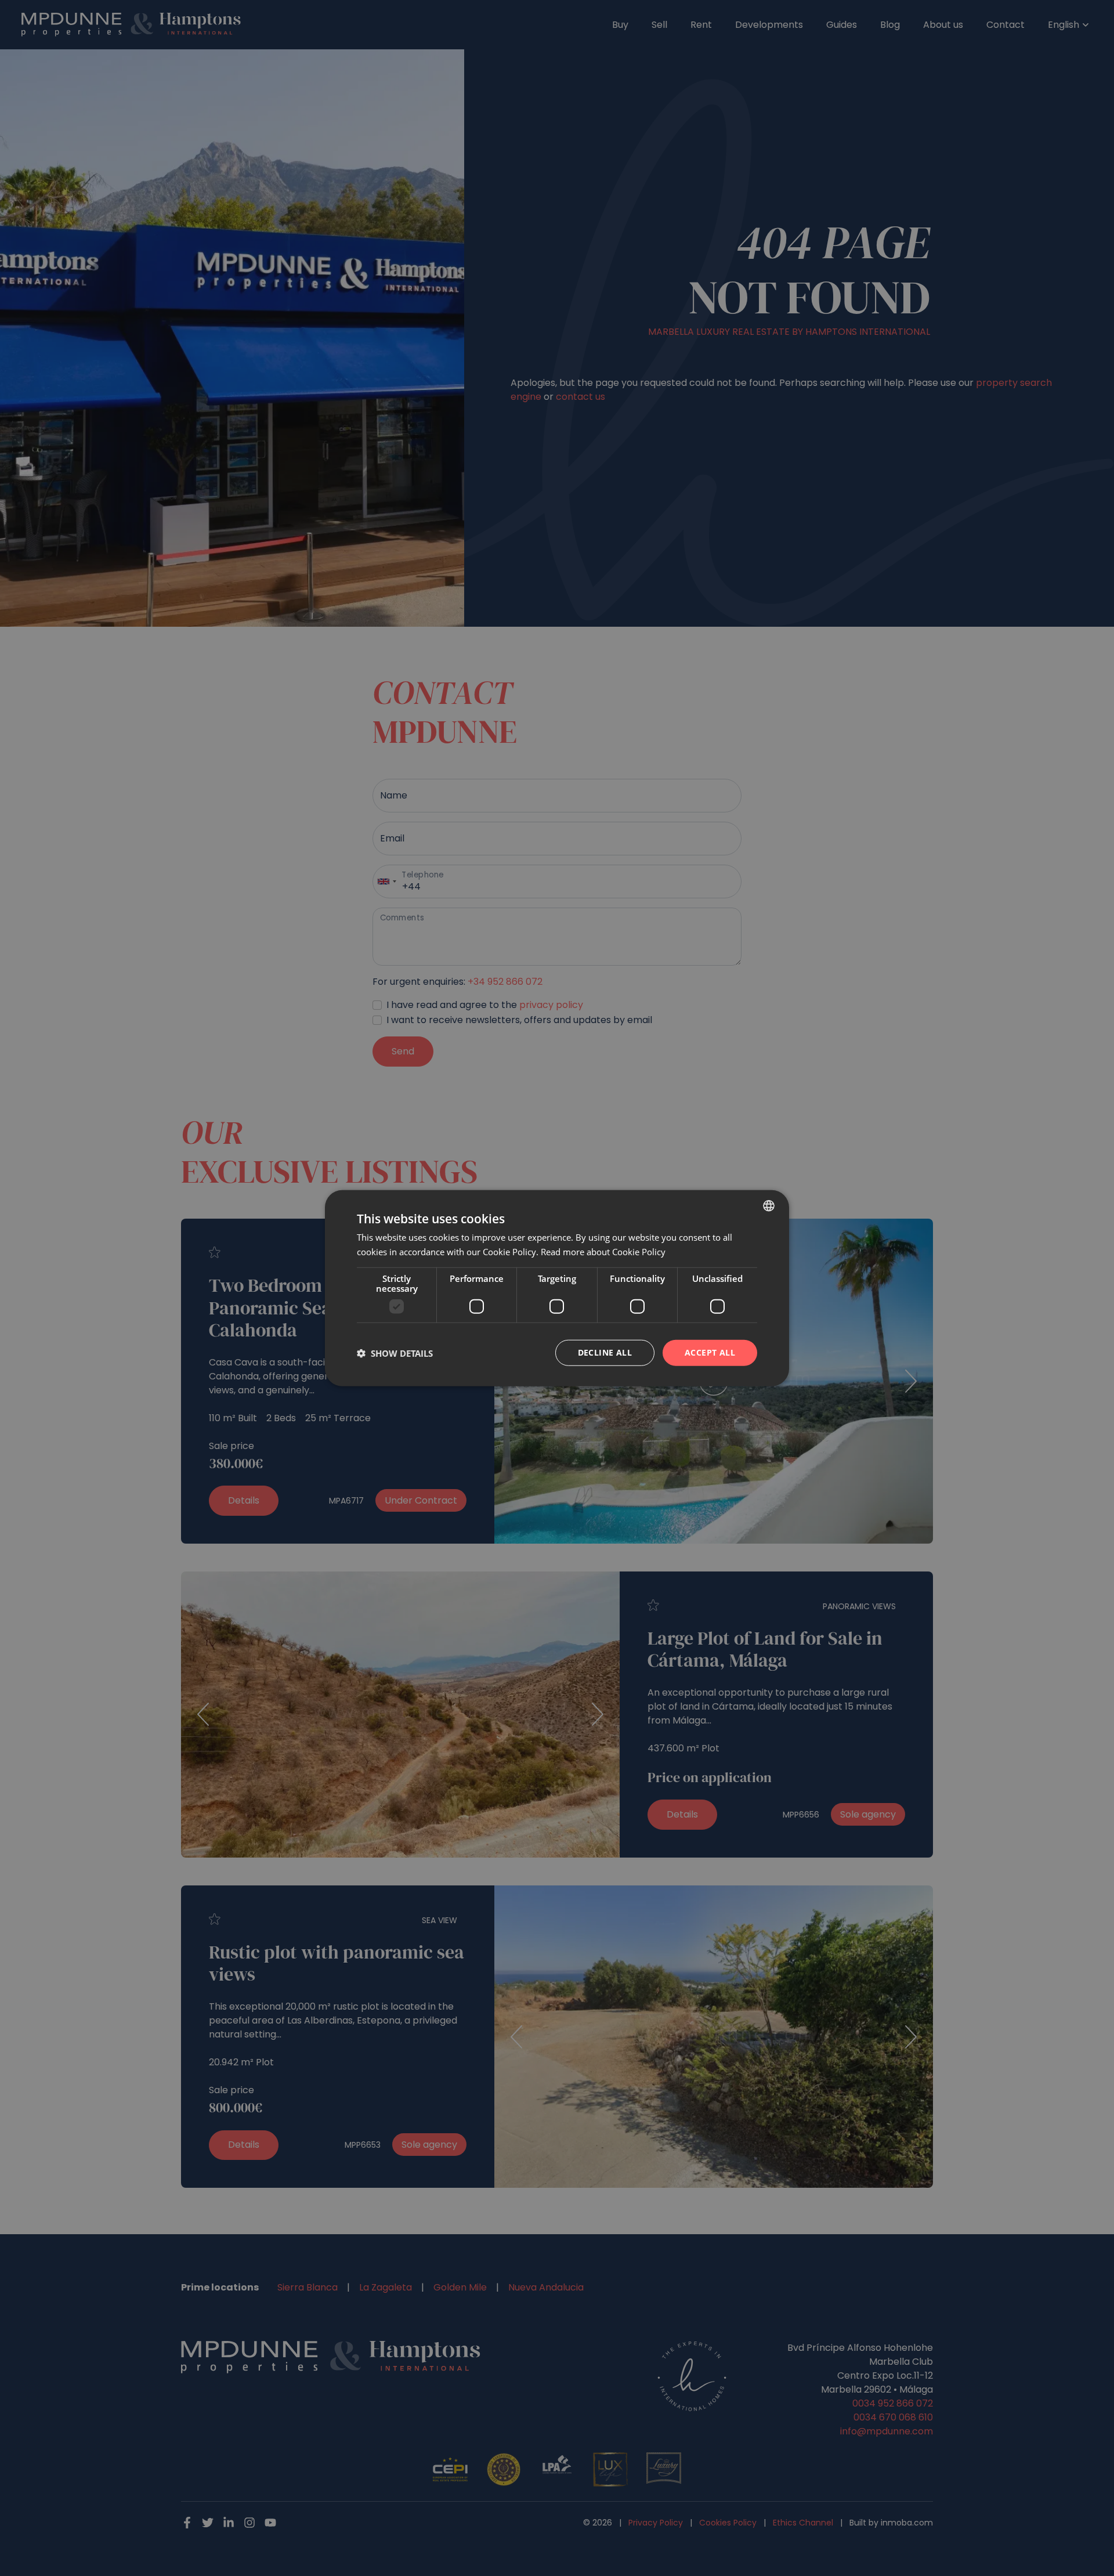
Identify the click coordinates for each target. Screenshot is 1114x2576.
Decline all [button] (605, 1352)
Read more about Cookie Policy (603, 1251)
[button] (395, 1353)
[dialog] (557, 1288)
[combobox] (769, 1205)
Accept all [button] (710, 1352)
